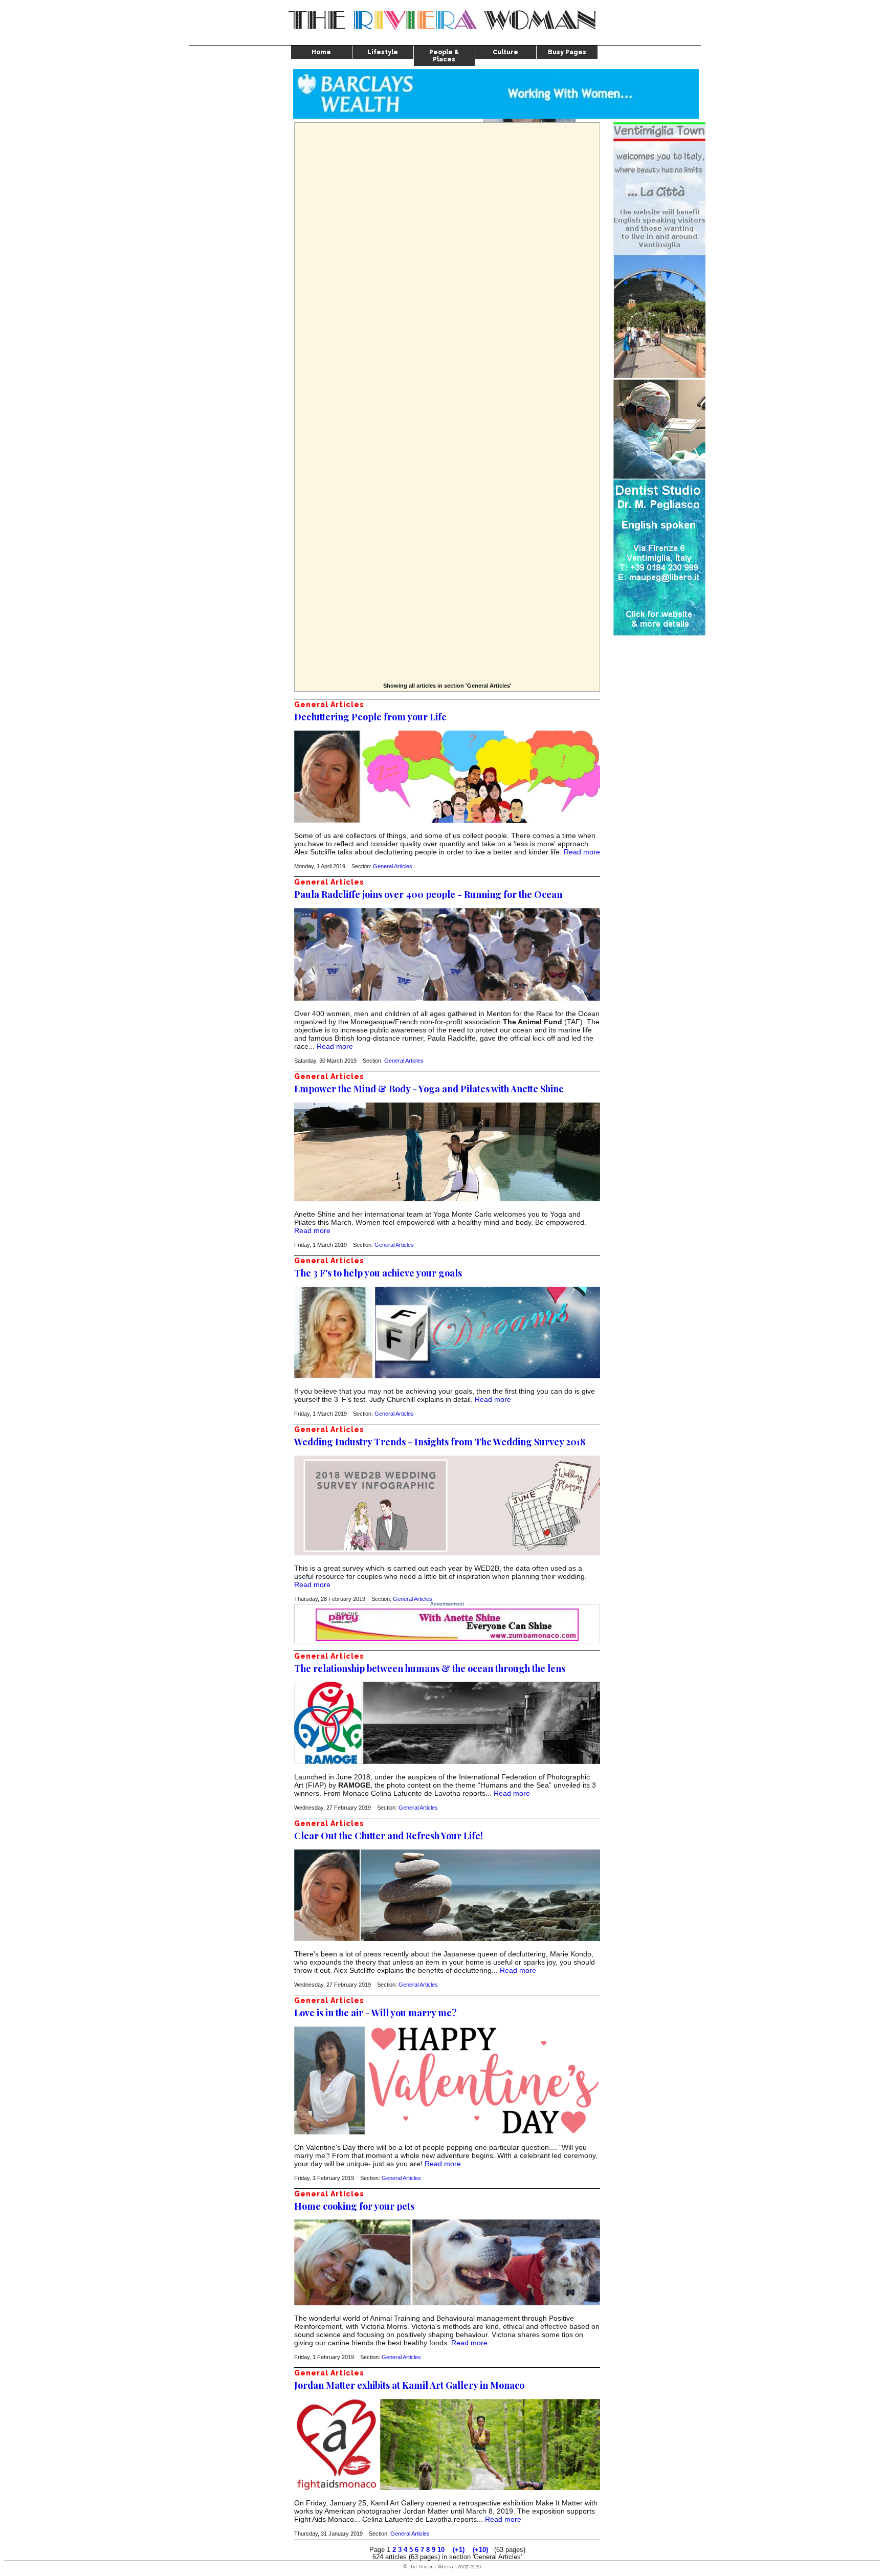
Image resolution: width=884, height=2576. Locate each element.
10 (441, 2550)
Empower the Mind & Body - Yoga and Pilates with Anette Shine (429, 1089)
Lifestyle (383, 52)
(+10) (480, 2550)
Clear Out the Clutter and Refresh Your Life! (389, 1836)
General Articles (393, 866)
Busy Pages (567, 52)
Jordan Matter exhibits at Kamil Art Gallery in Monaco (409, 2385)
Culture (505, 52)
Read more (582, 852)
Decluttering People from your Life (370, 717)
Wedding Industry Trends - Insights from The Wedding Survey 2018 (440, 1442)
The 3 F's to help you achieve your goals (378, 1273)
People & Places (444, 56)
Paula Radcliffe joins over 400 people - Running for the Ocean (428, 894)
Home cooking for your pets (354, 2206)
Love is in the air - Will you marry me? (375, 2013)
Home (321, 52)
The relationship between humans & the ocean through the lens (430, 1668)
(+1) (459, 2550)
